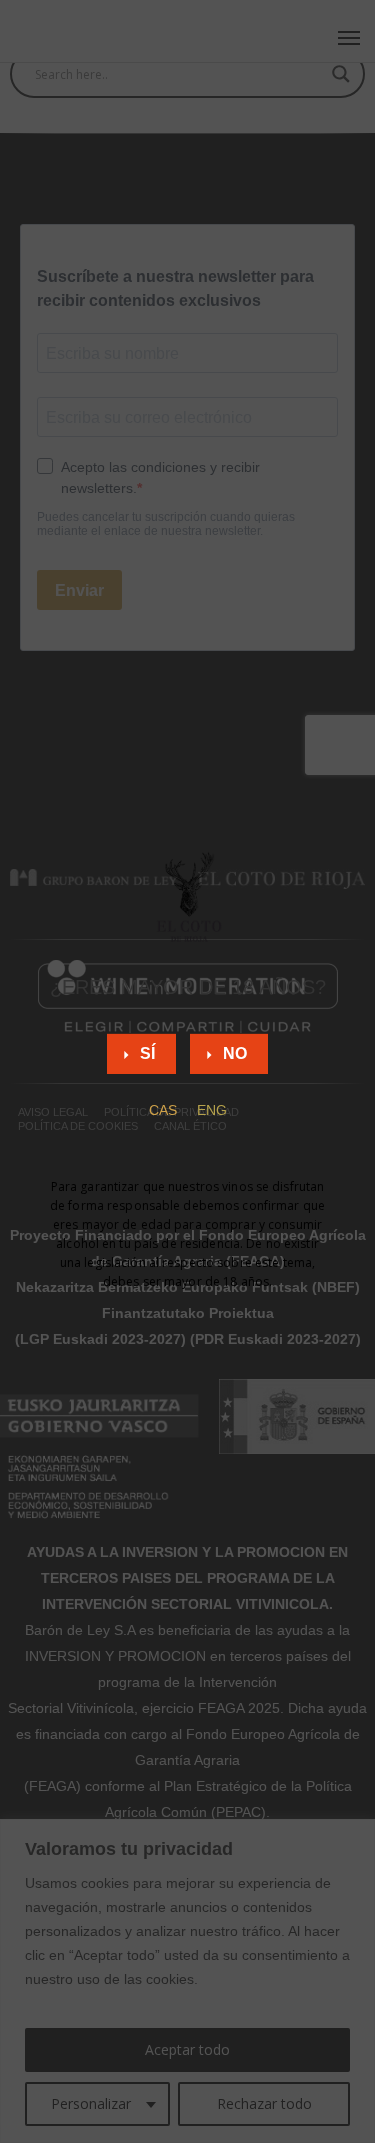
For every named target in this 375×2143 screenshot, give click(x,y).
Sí (147, 1053)
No (235, 1053)
